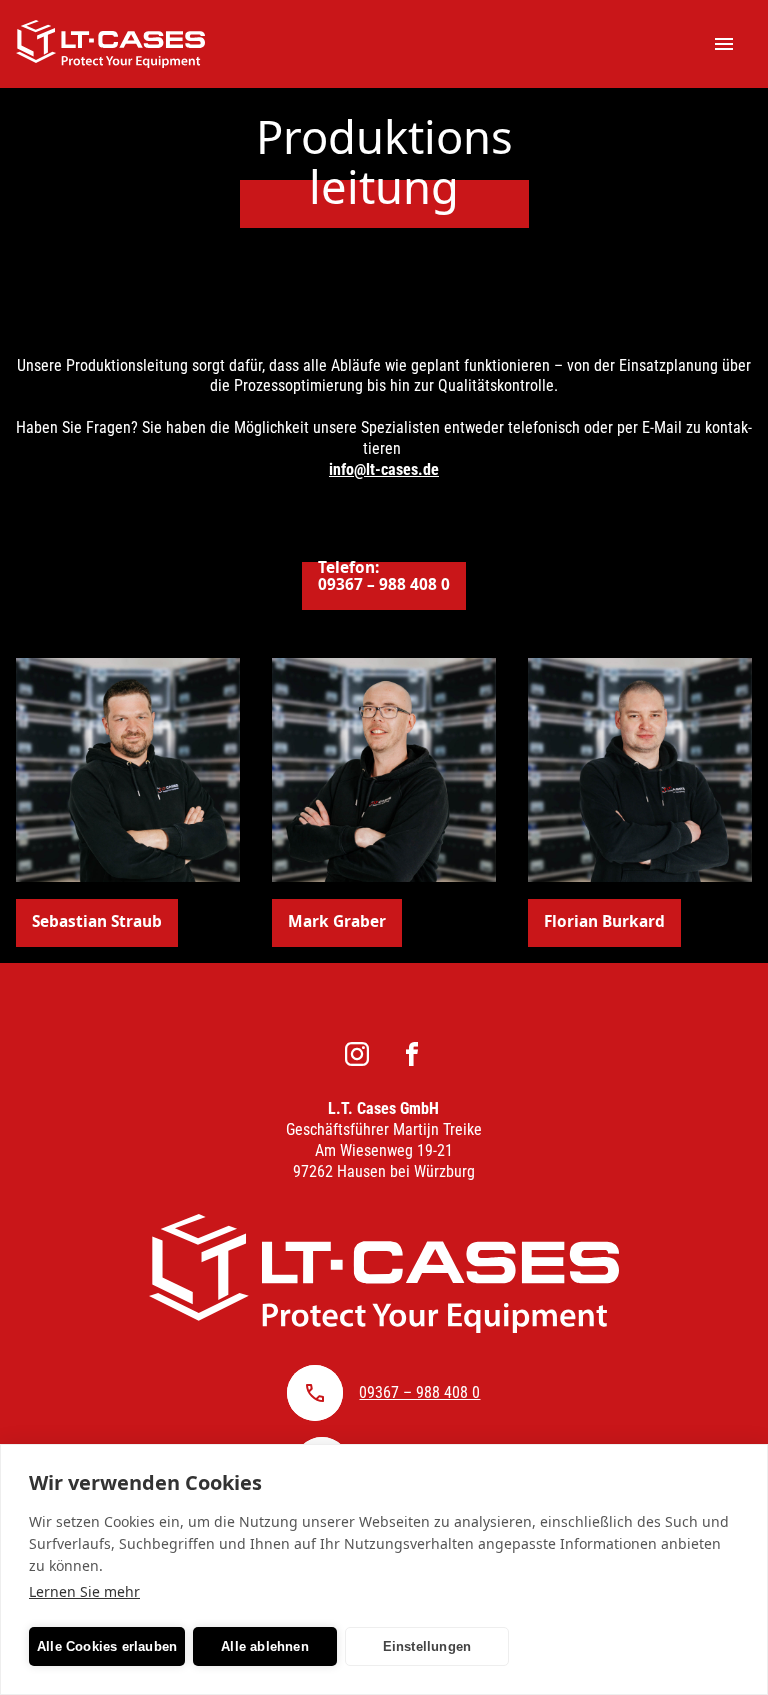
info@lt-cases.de (384, 469)
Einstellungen (427, 1646)
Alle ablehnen (265, 1646)
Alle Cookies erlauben (107, 1646)
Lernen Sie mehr (84, 1591)
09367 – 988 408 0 (419, 1392)
